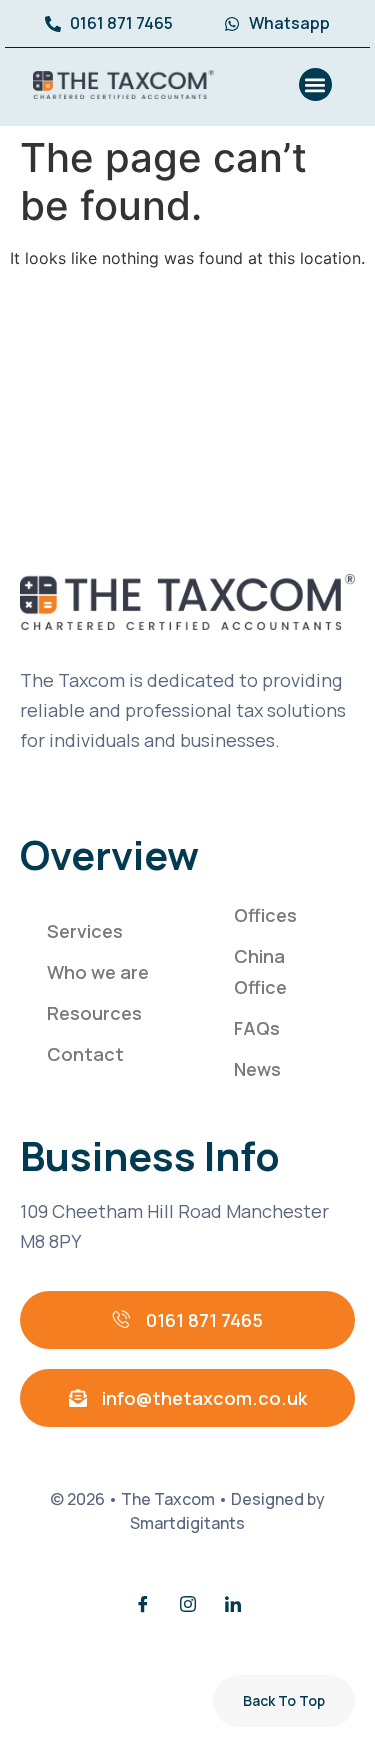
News (257, 1069)
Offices (265, 915)
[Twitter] (188, 1605)
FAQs (257, 1028)
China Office (260, 971)
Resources (94, 1013)
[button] (315, 84)
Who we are (98, 972)
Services (85, 931)
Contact (85, 1054)
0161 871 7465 (204, 1320)
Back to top (284, 1700)
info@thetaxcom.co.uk (204, 1398)
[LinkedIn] (233, 1605)
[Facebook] (143, 1605)
